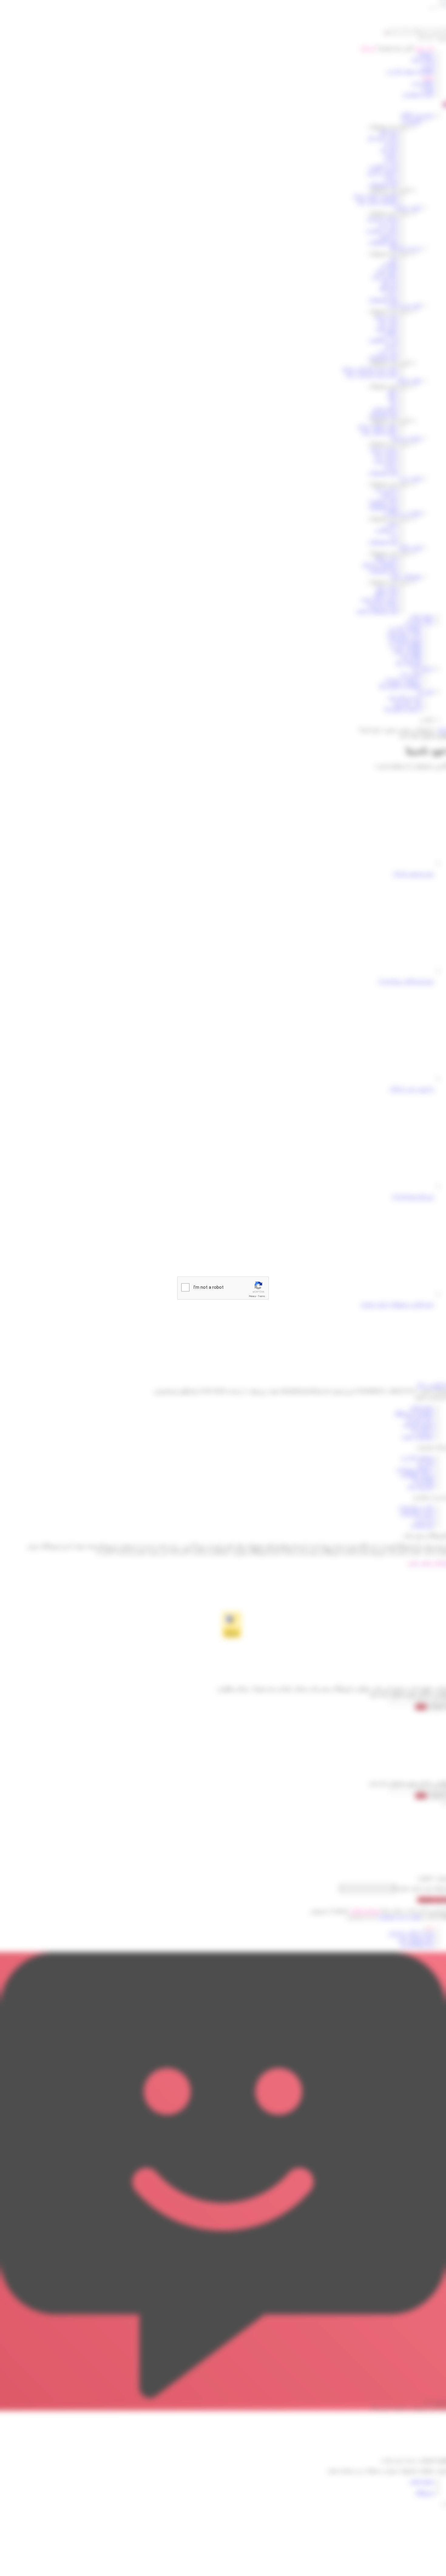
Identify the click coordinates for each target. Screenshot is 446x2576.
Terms (262, 1296)
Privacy (252, 1296)
